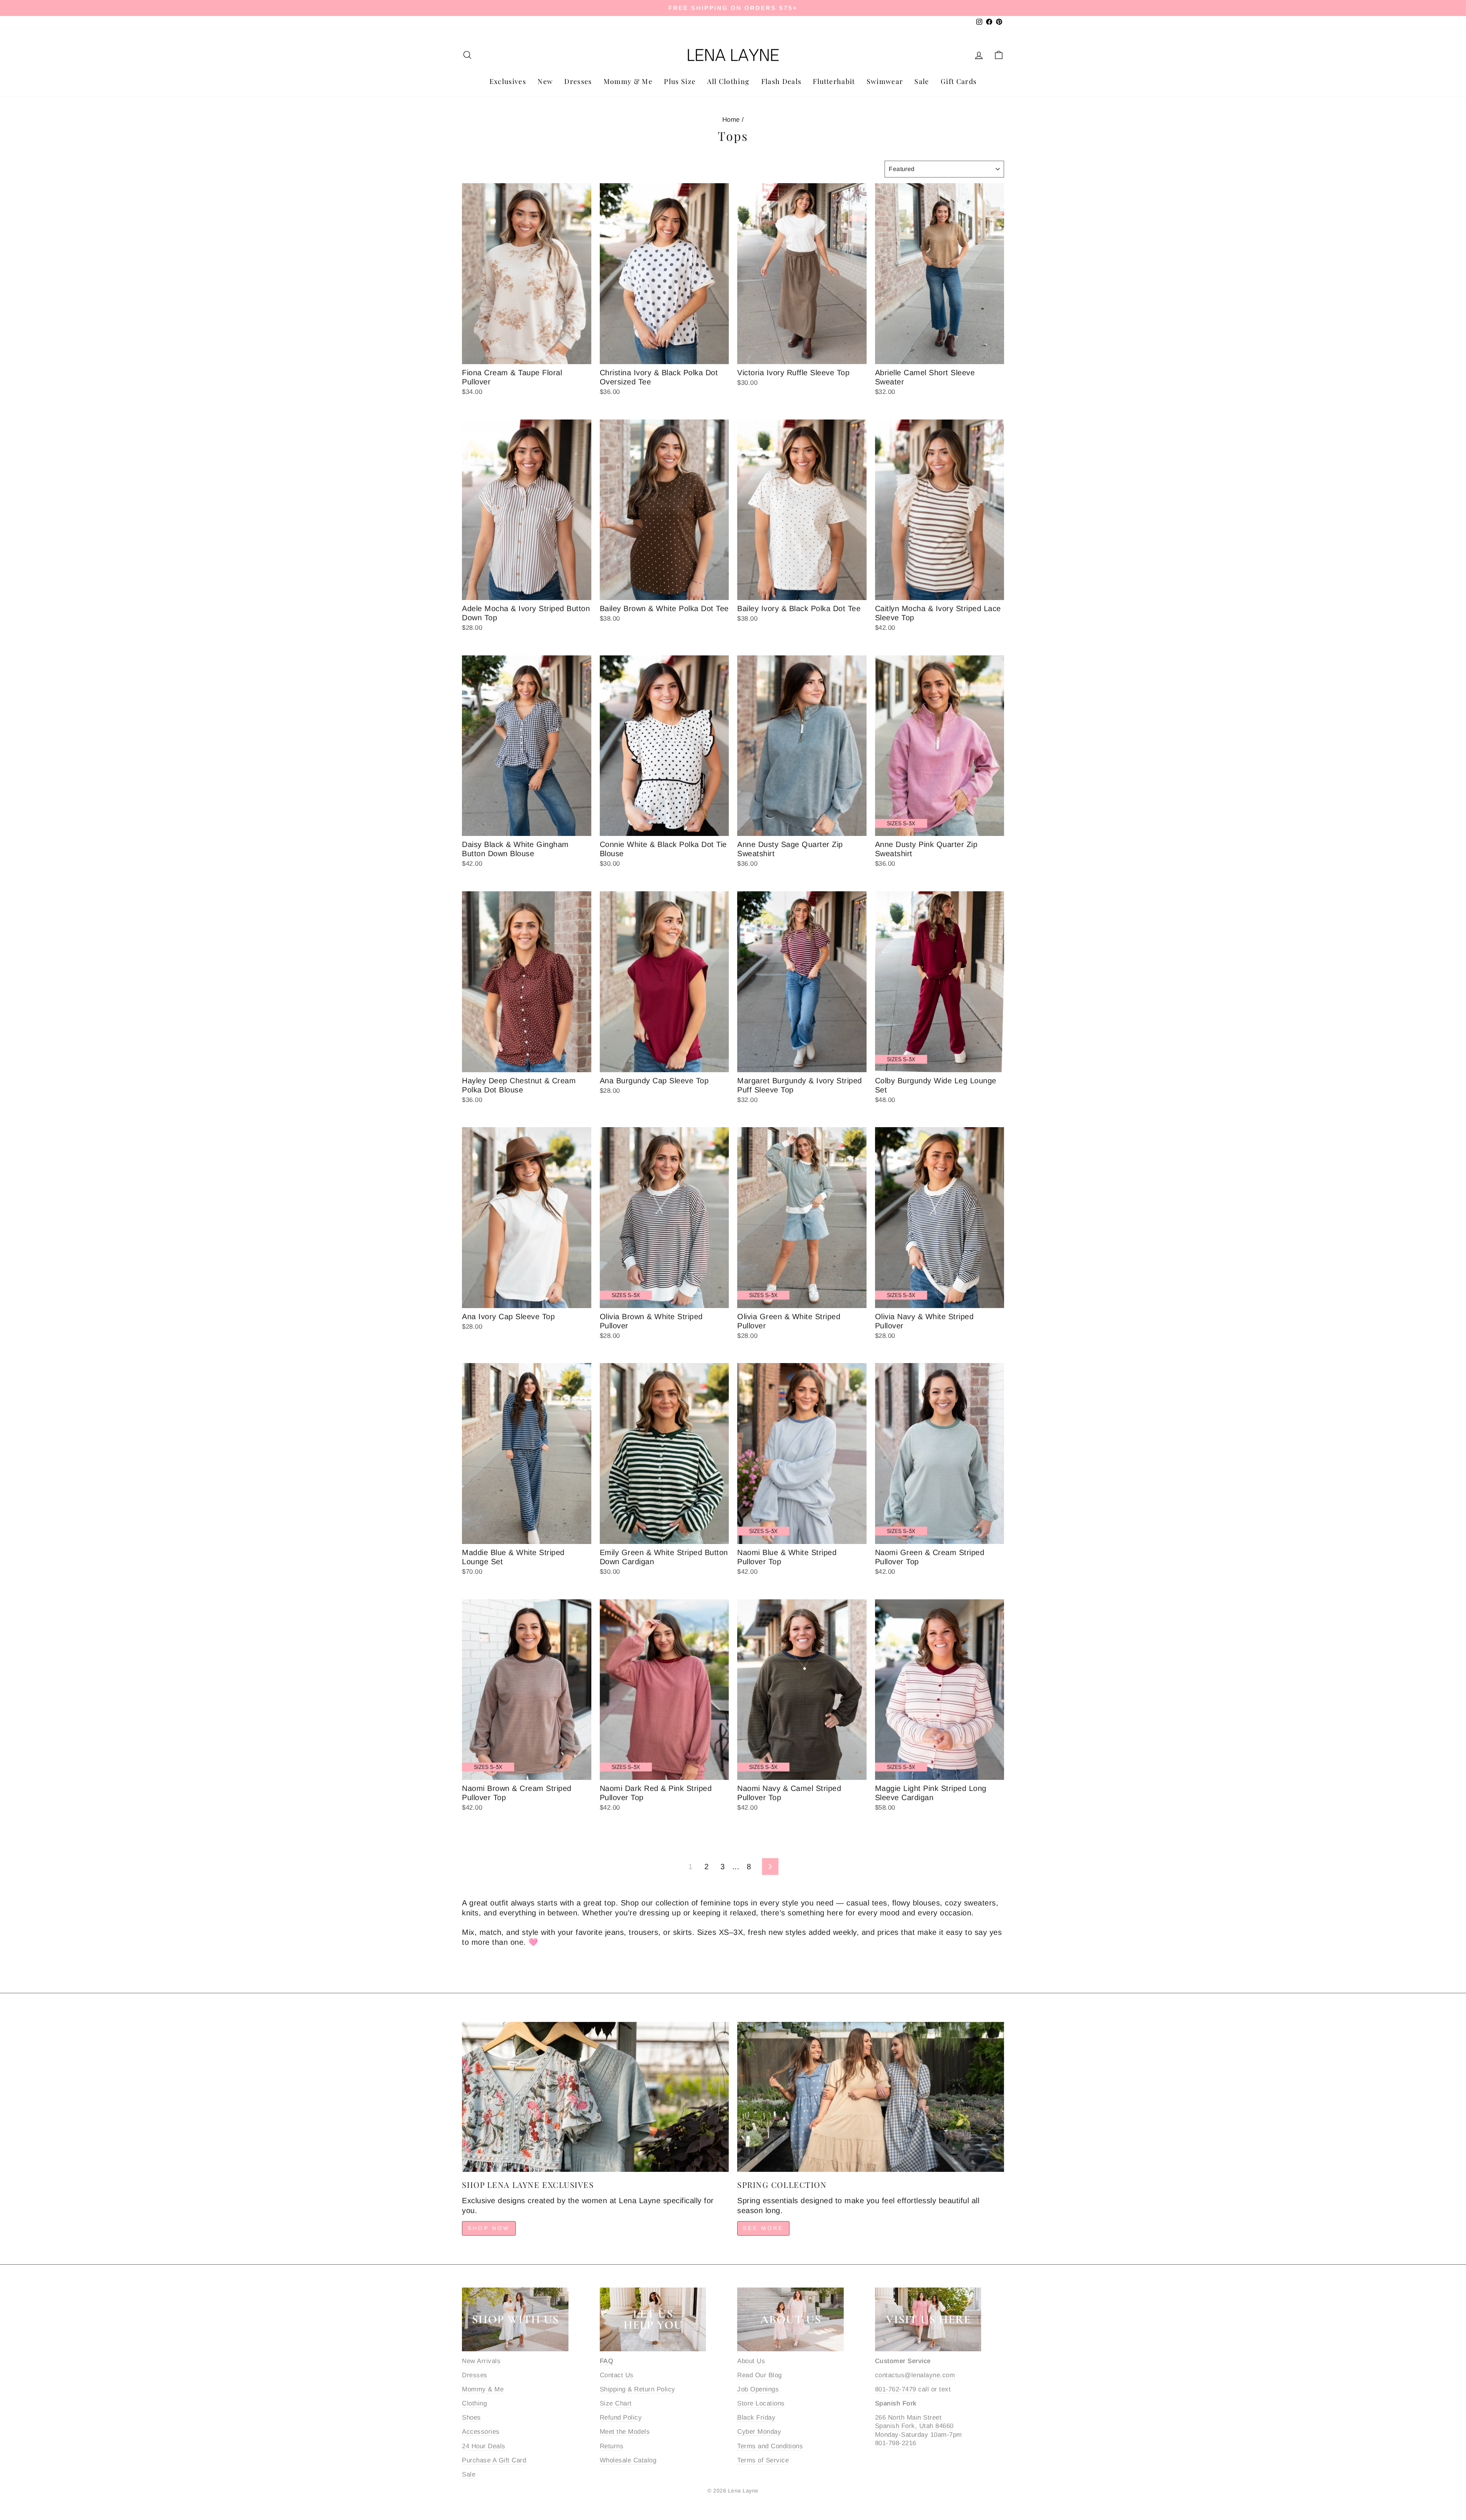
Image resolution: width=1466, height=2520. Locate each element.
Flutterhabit (834, 81)
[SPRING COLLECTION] (871, 2097)
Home (731, 120)
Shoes (471, 2418)
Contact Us (617, 2375)
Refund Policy (621, 2418)
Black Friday (756, 2418)
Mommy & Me (628, 81)
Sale (922, 81)
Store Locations (761, 2403)
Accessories (481, 2432)
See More (763, 2228)
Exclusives (508, 81)
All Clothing (728, 81)
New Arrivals (481, 2361)
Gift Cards (959, 81)
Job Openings (758, 2389)
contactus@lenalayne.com (915, 2375)
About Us (751, 2361)
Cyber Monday (759, 2432)
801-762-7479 (896, 2389)
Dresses (578, 81)
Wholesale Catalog (628, 2460)
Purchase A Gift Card (494, 2460)
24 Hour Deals (484, 2446)
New (545, 81)
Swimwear (885, 81)
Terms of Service (763, 2460)
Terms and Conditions (770, 2446)
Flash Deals (781, 81)
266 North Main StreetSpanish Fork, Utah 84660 (914, 2422)
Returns (612, 2446)
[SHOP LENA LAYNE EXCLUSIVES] (595, 2097)
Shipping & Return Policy (638, 2389)
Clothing (474, 2403)
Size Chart (616, 2403)
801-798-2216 (896, 2443)
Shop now (489, 2228)
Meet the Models (625, 2432)
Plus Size (680, 81)
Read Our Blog (760, 2375)
